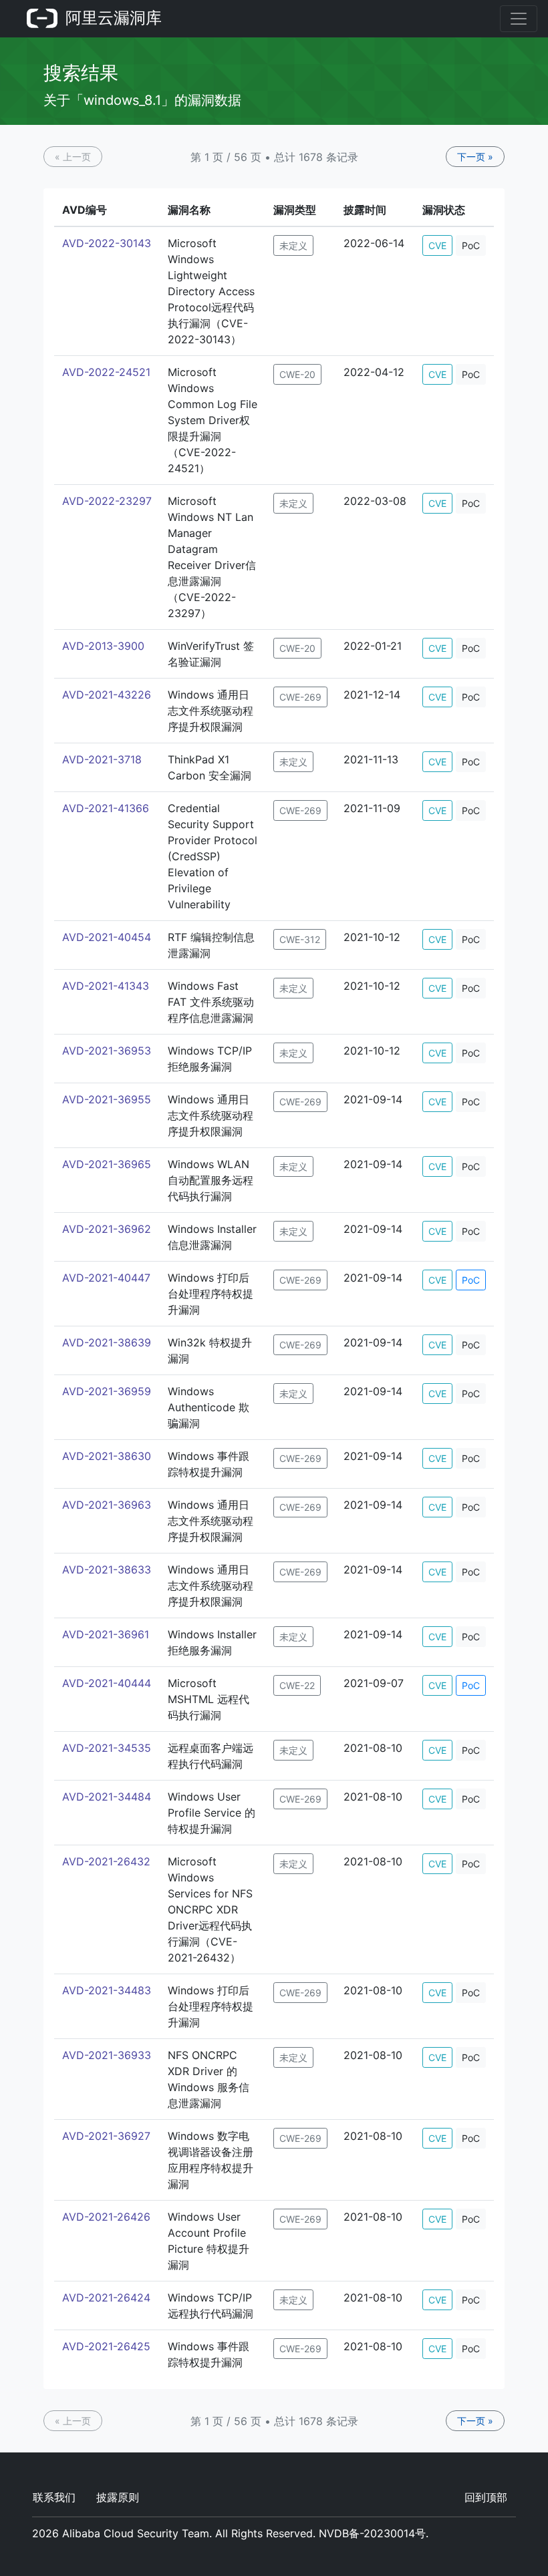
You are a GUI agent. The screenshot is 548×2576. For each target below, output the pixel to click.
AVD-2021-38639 (107, 1342)
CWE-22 (297, 1685)
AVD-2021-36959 (107, 1391)
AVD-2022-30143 (107, 243)
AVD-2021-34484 (107, 1797)
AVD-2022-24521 (106, 372)
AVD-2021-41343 (106, 986)
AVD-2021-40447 (106, 1278)
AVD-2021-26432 (106, 1861)
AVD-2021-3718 (102, 759)
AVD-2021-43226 (107, 695)
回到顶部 (486, 2497)
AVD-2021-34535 (107, 1748)
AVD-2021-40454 (107, 937)
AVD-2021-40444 (107, 1683)
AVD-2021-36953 (107, 1051)
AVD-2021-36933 (107, 2055)
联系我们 (54, 2497)
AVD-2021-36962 (107, 1229)
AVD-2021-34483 (107, 1990)
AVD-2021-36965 (107, 1164)
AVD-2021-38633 (107, 1570)
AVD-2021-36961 (106, 1634)
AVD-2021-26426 (106, 2217)
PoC (471, 245)
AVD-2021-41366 (106, 808)
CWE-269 (300, 697)
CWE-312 (300, 939)
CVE (437, 245)
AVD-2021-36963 (107, 1505)
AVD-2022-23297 (107, 501)
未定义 (293, 245)
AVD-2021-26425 (106, 2346)
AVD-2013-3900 (103, 646)
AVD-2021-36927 (106, 2136)
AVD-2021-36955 (107, 1099)
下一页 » (475, 157)
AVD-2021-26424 (106, 2297)
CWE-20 (297, 374)
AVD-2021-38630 (107, 1456)
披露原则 (118, 2497)
